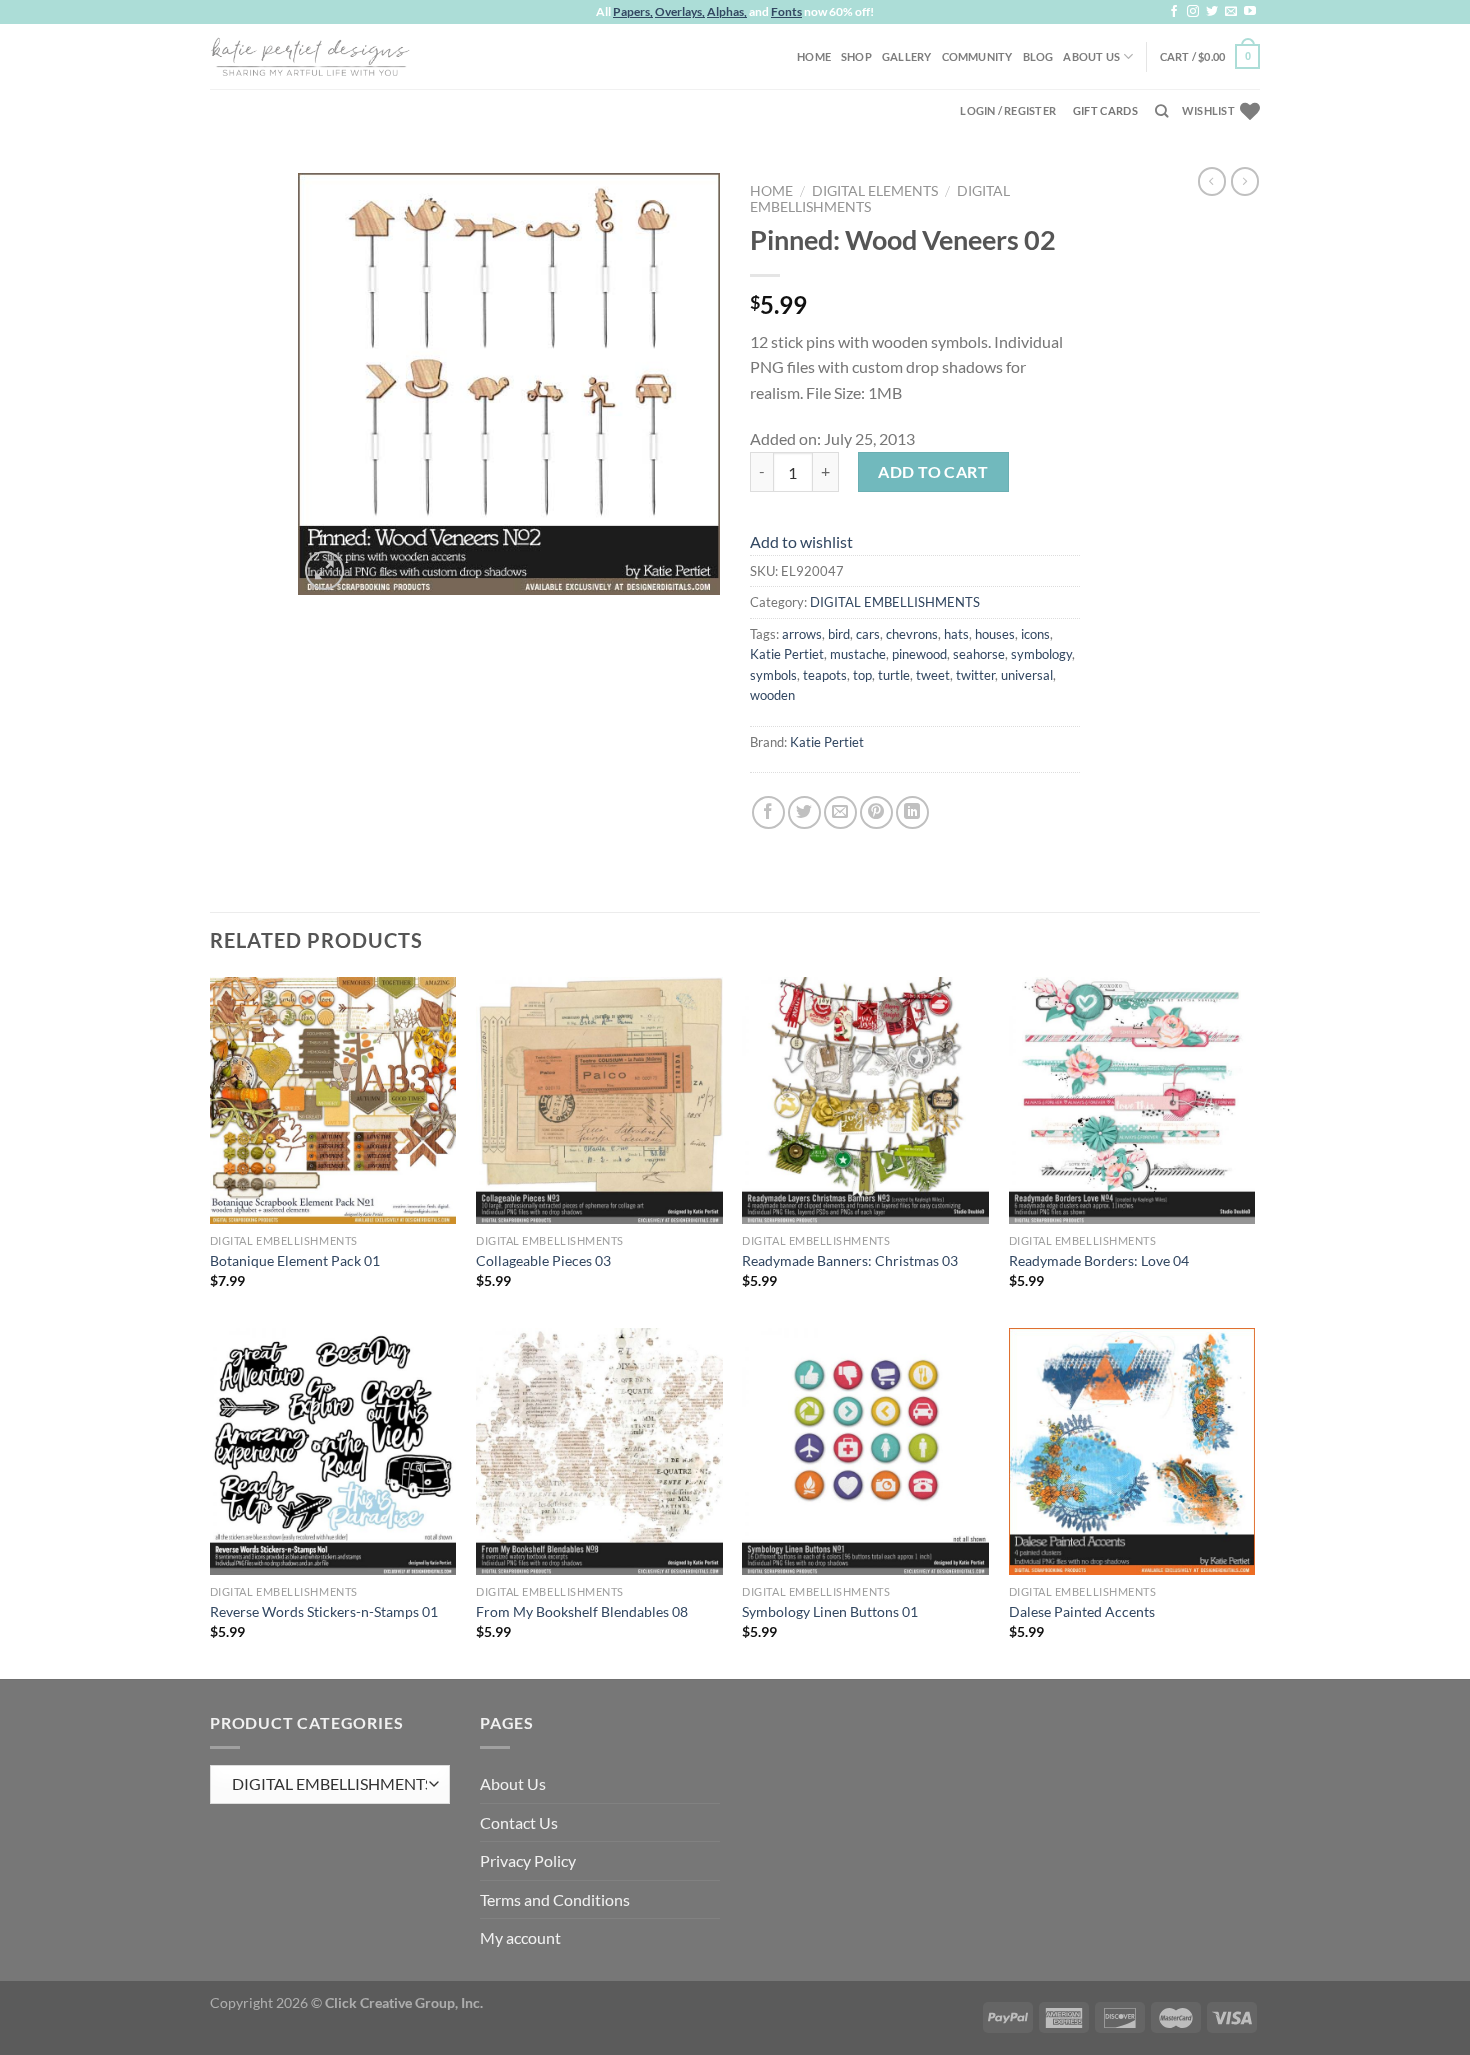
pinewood (919, 654)
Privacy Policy (528, 1860)
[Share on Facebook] (768, 812)
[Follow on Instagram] (1193, 12)
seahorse (979, 654)
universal (1027, 675)
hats (956, 634)
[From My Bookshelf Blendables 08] (599, 1451)
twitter (975, 675)
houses (995, 634)
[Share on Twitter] (804, 812)
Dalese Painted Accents (1082, 1611)
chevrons (912, 634)
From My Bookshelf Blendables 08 (582, 1611)
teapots (825, 675)
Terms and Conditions (555, 1899)
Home (814, 56)
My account (520, 1937)
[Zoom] (324, 570)
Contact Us (519, 1822)
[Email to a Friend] (840, 812)
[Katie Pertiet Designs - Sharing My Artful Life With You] (310, 56)
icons (1035, 634)
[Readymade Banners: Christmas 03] (865, 1100)
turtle (894, 675)
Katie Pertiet (787, 654)
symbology (1041, 654)
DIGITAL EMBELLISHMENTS (895, 602)
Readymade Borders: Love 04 (1099, 1260)
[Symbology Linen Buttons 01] (865, 1451)
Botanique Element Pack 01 (295, 1260)
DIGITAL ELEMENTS (875, 191)
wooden (772, 695)
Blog (1038, 56)
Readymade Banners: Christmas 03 (850, 1260)
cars (868, 634)
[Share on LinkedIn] (912, 812)
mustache (858, 654)
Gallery (907, 56)
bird (839, 634)
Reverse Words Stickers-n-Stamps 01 (324, 1611)
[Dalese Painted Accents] (1132, 1451)
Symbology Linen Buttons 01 (830, 1611)
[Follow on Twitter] (1212, 12)
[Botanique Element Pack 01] (333, 1100)
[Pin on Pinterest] (876, 812)
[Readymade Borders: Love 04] (1132, 1100)
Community (977, 56)
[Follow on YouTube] (1250, 12)
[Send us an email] (1231, 12)
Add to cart (933, 471)
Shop (856, 56)
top (862, 675)
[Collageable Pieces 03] (599, 1100)
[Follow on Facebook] (1174, 12)
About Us (1091, 56)
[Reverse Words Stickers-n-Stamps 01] (333, 1451)
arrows (802, 634)
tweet (933, 675)
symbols (773, 675)
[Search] (1161, 111)
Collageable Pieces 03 (543, 1260)
